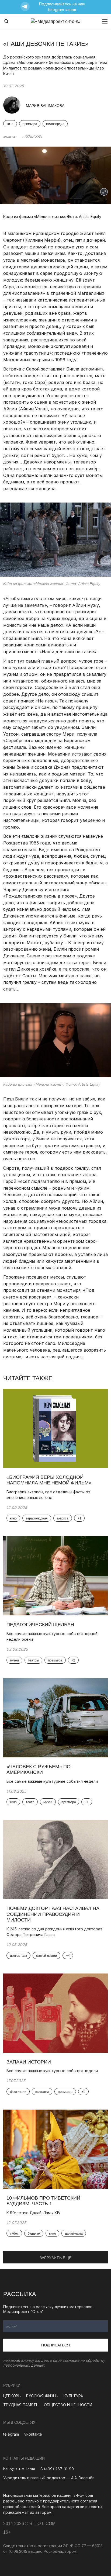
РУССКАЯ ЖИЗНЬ (42, 2396)
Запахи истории (29, 2062)
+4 (68, 1956)
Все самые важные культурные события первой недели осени (52, 1636)
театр (30, 1802)
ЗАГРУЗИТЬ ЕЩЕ (56, 2258)
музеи (14, 1660)
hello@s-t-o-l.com (19, 2469)
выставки (42, 2092)
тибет (14, 2234)
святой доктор (46, 1956)
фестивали (18, 2092)
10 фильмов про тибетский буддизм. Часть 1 (43, 2201)
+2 (73, 1660)
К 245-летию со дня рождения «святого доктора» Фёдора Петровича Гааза (54, 1932)
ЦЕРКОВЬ (12, 2396)
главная (10, 136)
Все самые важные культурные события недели (53, 1781)
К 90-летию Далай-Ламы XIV (34, 2213)
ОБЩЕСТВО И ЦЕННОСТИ (68, 2405)
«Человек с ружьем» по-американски (39, 1770)
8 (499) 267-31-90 (57, 2469)
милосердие (55, 124)
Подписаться (55, 2345)
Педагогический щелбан (41, 1625)
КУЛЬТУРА (33, 136)
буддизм (34, 2234)
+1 (79, 1518)
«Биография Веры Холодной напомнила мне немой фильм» (49, 1480)
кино (10, 124)
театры (33, 1660)
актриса (63, 1518)
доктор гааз (18, 1956)
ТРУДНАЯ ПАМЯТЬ (21, 2405)
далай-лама (74, 2234)
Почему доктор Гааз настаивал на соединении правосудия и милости (53, 1914)
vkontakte (33, 2434)
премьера (30, 124)
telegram (11, 2434)
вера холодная (37, 1518)
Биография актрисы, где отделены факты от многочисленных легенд (48, 1495)
